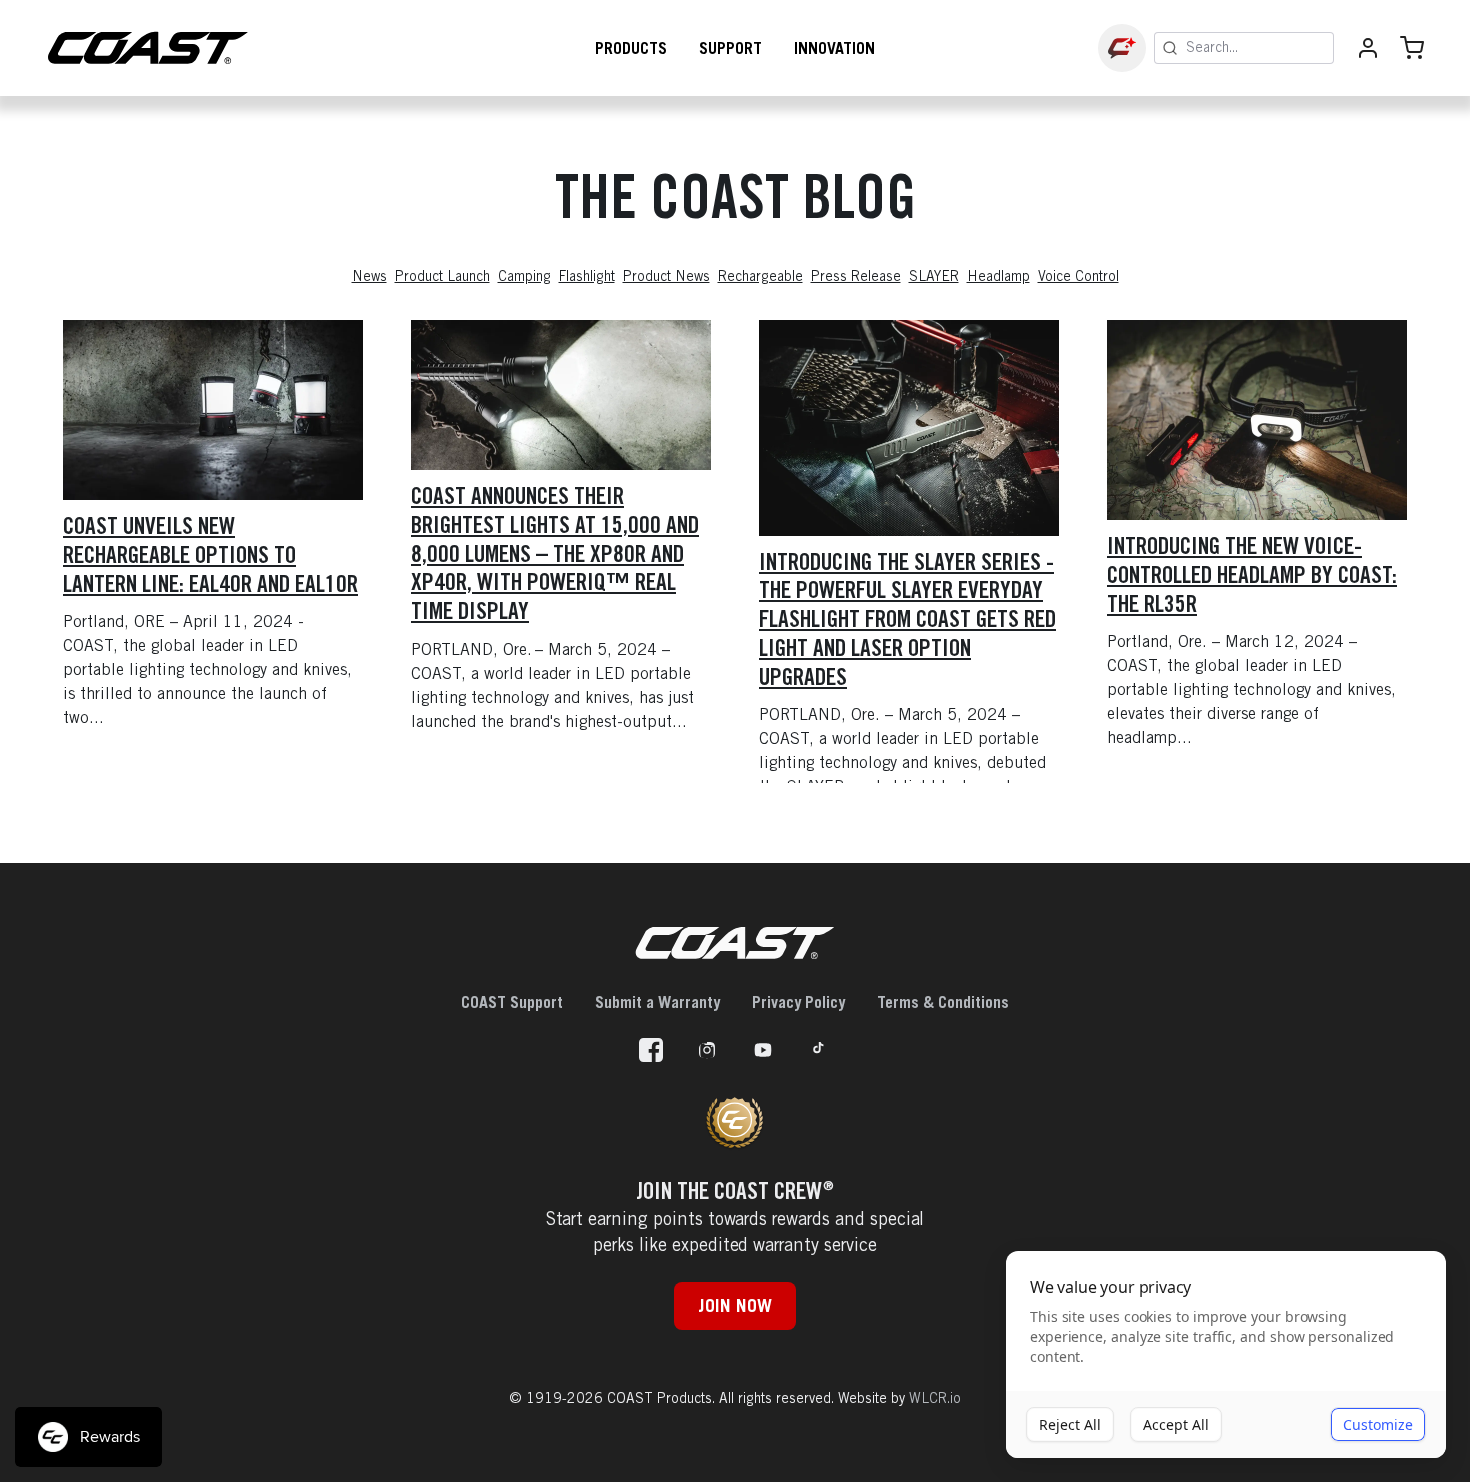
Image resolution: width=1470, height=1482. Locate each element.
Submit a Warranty (657, 1002)
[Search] (1170, 48)
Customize (1378, 1424)
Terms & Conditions (943, 1002)
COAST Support (512, 1002)
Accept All (1176, 1424)
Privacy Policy (798, 1002)
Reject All (1070, 1424)
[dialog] (1226, 1355)
